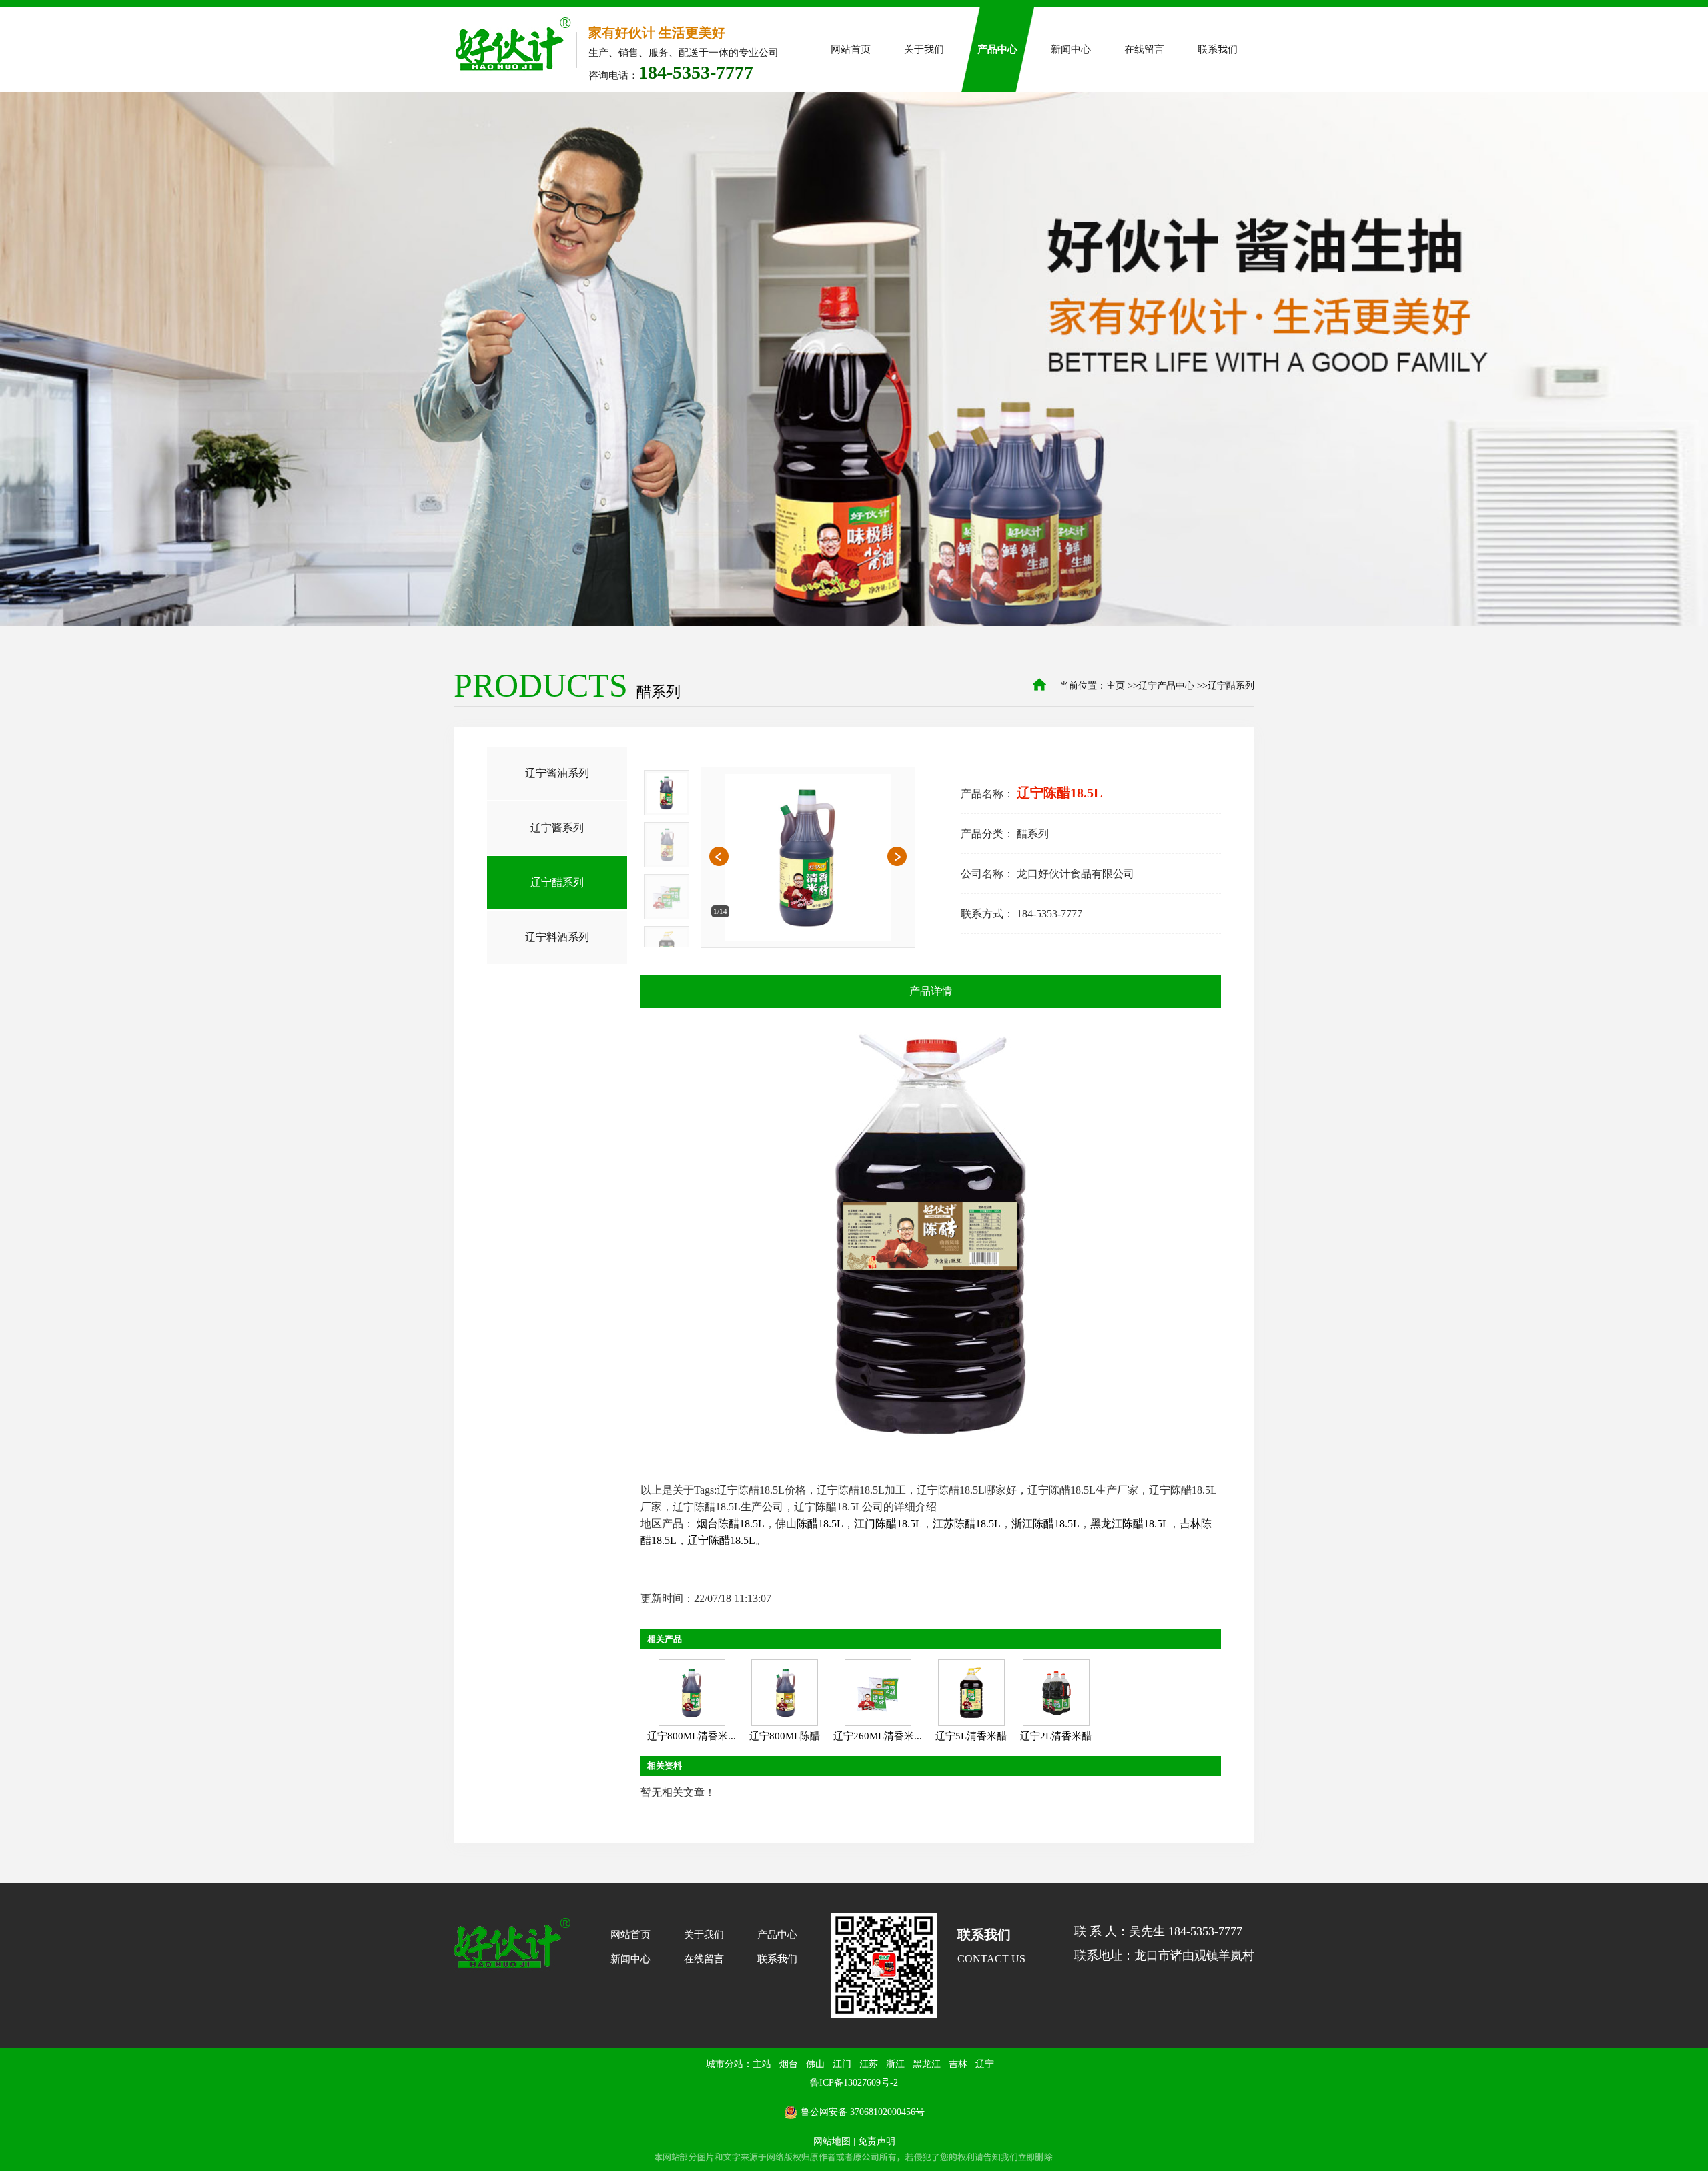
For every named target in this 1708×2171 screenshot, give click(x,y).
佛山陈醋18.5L (809, 1524)
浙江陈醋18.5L (1045, 1524)
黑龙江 (927, 2064)
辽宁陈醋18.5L (721, 1540)
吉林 (958, 2064)
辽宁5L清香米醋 (971, 1736)
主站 (762, 2064)
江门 (842, 2064)
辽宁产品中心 (1166, 686)
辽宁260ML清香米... (878, 1736)
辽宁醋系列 (1231, 686)
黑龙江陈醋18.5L (1130, 1524)
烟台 (789, 2064)
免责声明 (877, 2141)
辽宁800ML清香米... (692, 1736)
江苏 (869, 2064)
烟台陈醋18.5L (731, 1524)
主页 (1116, 686)
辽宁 (985, 2064)
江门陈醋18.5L (888, 1524)
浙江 (895, 2064)
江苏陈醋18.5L (967, 1524)
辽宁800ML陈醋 (785, 1736)
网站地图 (832, 2141)
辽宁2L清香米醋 (1056, 1736)
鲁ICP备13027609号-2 (854, 2083)
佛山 (815, 2064)
